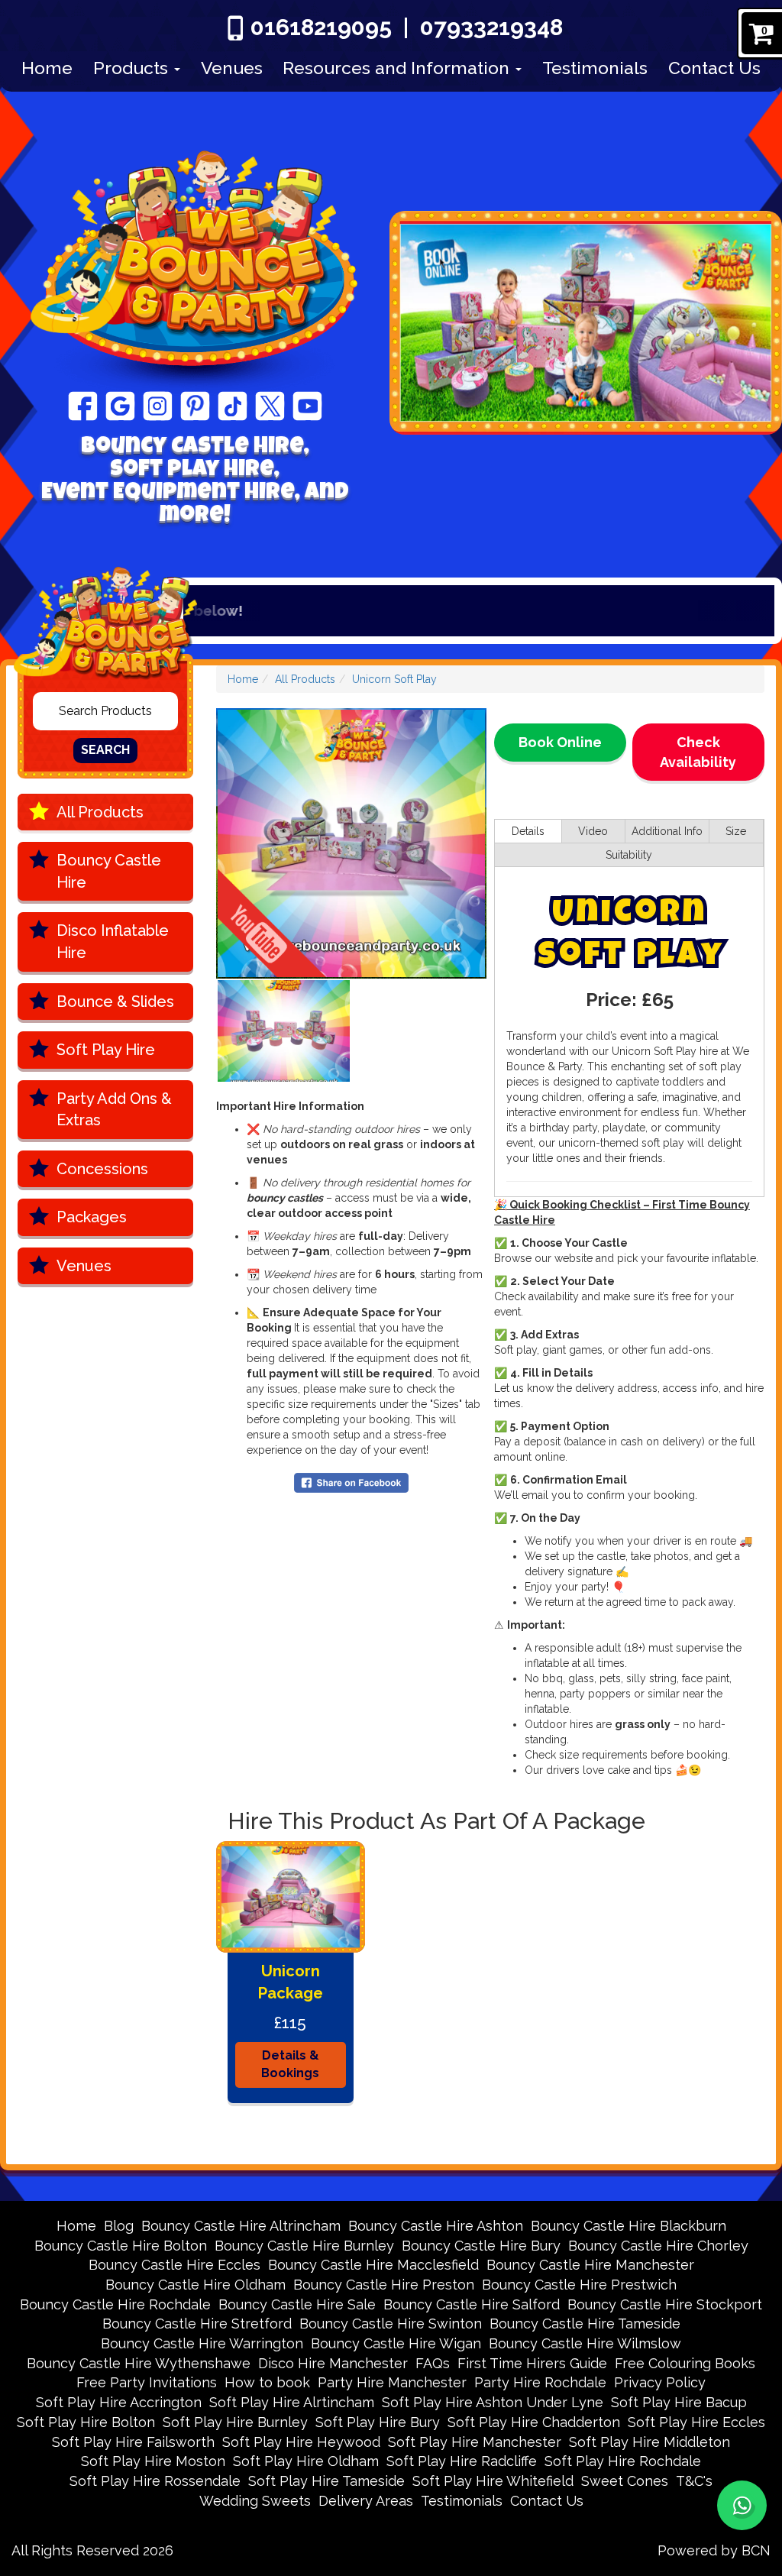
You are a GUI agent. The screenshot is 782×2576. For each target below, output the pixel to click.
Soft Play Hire (106, 1050)
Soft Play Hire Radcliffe (462, 2461)
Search (105, 750)
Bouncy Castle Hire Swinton (391, 2324)
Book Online (560, 742)
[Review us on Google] (120, 405)
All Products (100, 812)
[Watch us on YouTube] (307, 405)
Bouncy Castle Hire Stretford (197, 2324)
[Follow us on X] (270, 405)
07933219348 (491, 27)
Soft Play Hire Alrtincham (292, 2402)
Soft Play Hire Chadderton (534, 2422)
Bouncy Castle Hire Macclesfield (373, 2265)
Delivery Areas (366, 2501)
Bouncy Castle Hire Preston (384, 2285)
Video (593, 831)
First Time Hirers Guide (532, 2363)
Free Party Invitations (147, 2382)
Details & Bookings (290, 2064)
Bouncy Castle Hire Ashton (436, 2226)
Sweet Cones (625, 2481)
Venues (232, 68)
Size (736, 831)
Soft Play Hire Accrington (119, 2402)
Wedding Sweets (255, 2501)
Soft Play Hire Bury (378, 2422)
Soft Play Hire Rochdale (623, 2461)
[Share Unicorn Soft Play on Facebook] (351, 1481)
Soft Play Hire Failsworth (133, 2442)
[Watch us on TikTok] (233, 405)
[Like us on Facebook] (83, 405)
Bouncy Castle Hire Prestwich (579, 2285)
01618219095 (321, 27)
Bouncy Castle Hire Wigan (396, 2343)
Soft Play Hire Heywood (301, 2442)
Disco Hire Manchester (333, 2363)
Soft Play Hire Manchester (475, 2442)
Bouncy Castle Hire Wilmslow (585, 2343)
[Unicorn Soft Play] (351, 843)
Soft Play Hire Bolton (86, 2422)
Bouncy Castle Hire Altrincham (241, 2226)
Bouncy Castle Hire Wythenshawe (139, 2363)
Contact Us (714, 68)
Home (47, 68)
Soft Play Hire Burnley (235, 2422)
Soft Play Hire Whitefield (493, 2481)
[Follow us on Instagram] (158, 405)
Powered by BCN (714, 2550)
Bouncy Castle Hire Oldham (195, 2285)
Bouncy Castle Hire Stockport (665, 2304)
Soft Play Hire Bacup (679, 2402)
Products (133, 68)
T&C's (694, 2481)
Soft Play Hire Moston (153, 2461)
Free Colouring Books (685, 2363)
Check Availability (698, 752)
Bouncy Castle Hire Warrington (202, 2343)
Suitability (629, 855)
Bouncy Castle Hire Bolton (121, 2246)
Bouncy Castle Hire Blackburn (629, 2226)
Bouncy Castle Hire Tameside (585, 2324)
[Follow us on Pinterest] (195, 405)
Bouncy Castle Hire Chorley (658, 2246)
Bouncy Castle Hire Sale (297, 2304)
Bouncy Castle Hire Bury (481, 2246)
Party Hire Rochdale (540, 2382)
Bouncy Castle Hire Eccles (174, 2265)
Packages (92, 1217)
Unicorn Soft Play (394, 679)
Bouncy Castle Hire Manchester (590, 2265)
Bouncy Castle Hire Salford (472, 2304)
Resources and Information (398, 68)
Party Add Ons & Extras (114, 1110)
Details (528, 831)
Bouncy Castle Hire (109, 871)
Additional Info (667, 831)
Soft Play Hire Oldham (306, 2461)
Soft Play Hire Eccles (696, 2422)
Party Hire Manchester (392, 2382)
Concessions (102, 1169)
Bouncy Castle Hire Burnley (304, 2246)
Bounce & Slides (115, 1002)
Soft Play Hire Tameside (326, 2481)
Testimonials (595, 68)
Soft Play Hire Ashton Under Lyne (493, 2402)
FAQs (433, 2363)
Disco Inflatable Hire (113, 942)
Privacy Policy (660, 2382)
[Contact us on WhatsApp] (742, 2505)
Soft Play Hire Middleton (650, 2442)
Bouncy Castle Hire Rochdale (115, 2304)
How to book (267, 2382)
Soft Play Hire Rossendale (155, 2481)
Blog (119, 2226)
